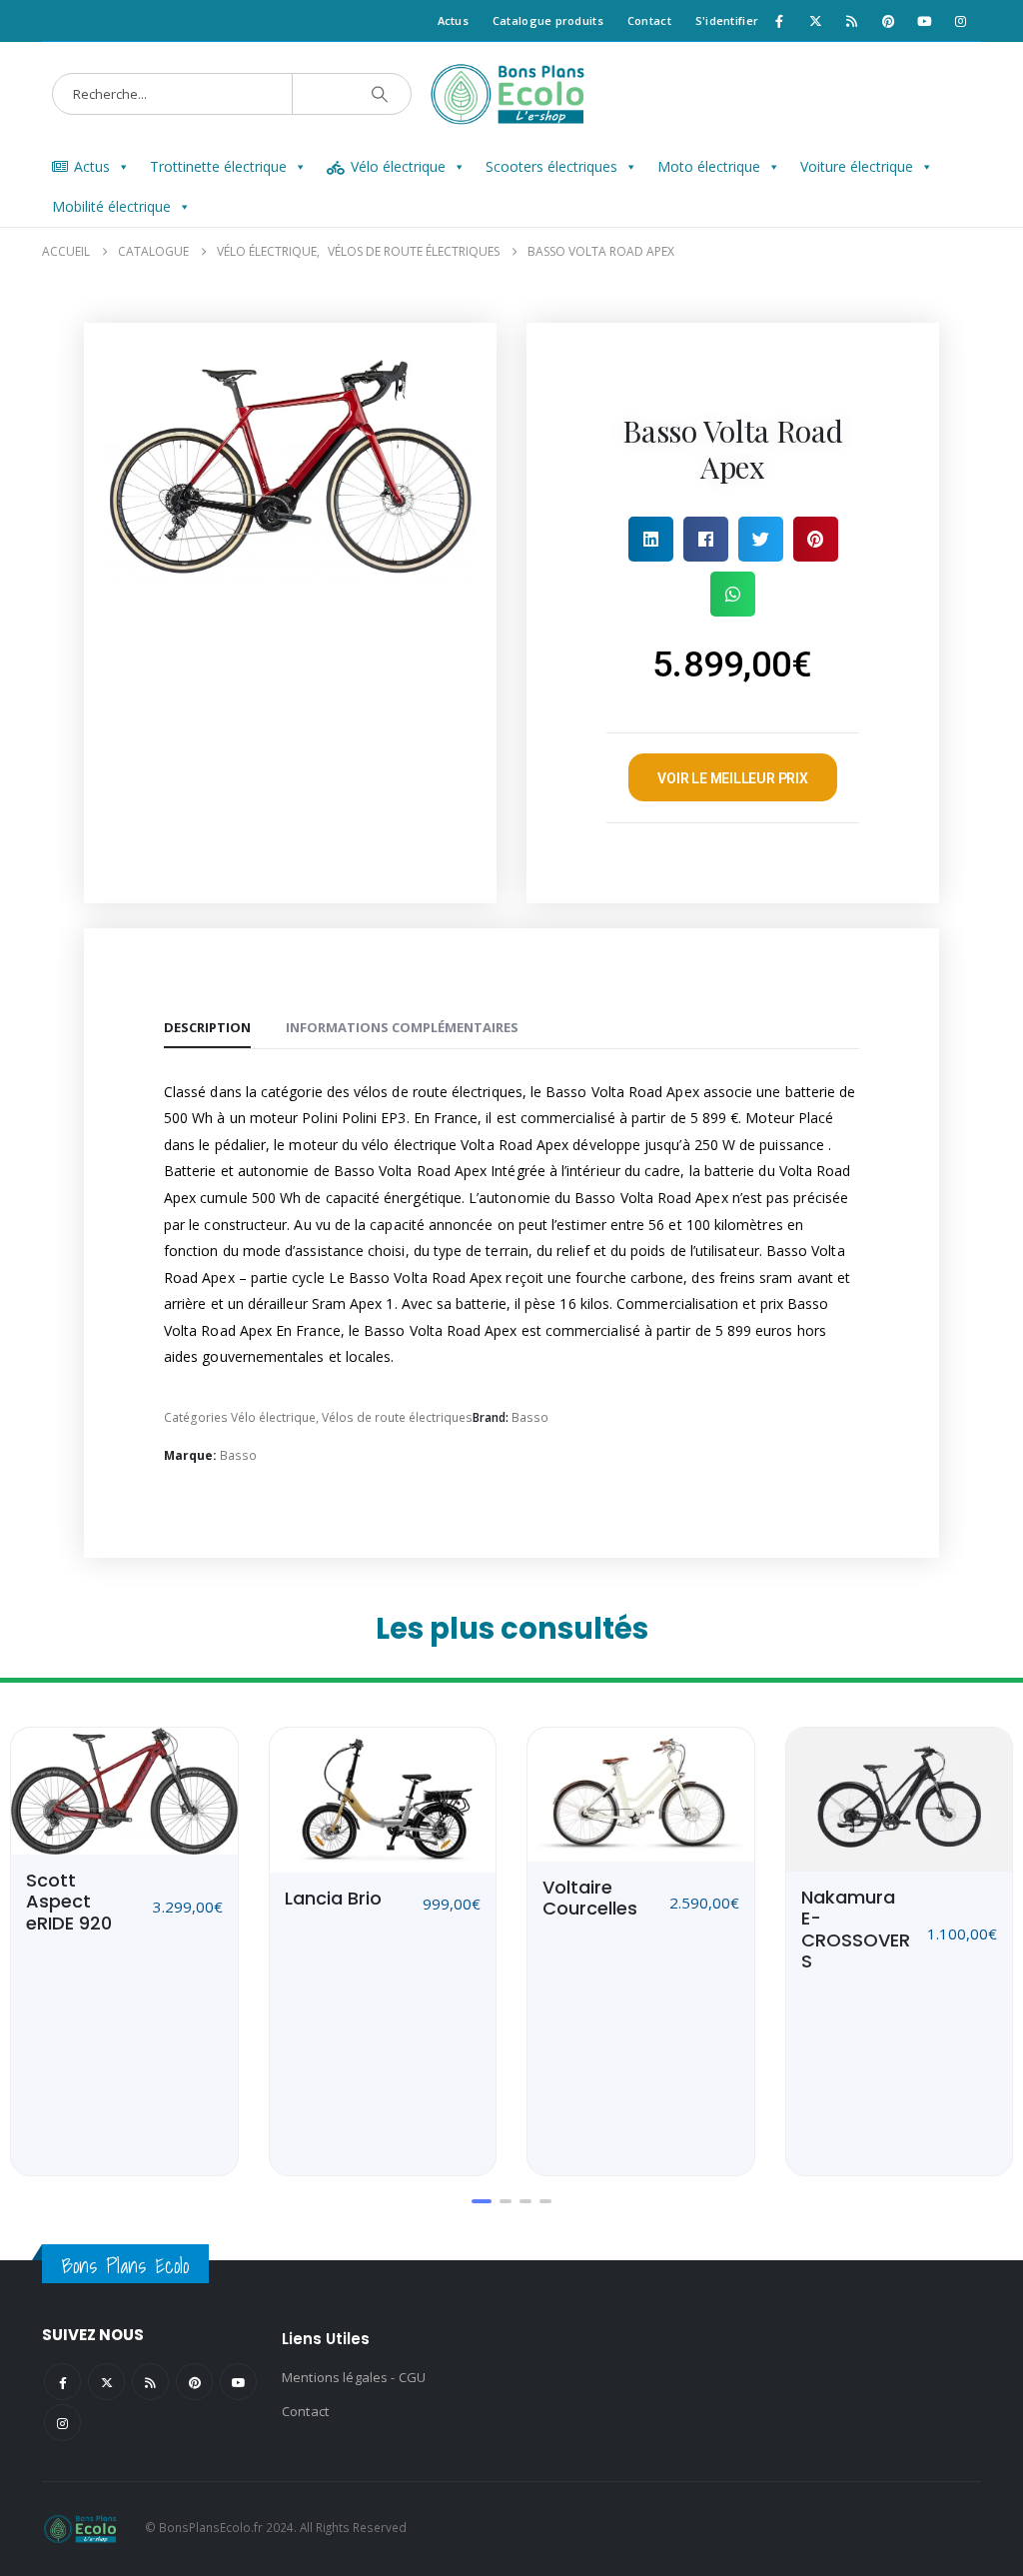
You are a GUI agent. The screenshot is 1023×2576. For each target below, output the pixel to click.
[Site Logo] (511, 94)
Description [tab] (207, 1027)
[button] (651, 539)
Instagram (62, 2423)
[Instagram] (961, 21)
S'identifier (727, 20)
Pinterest (194, 2382)
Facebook (62, 2382)
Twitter (106, 2382)
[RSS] (852, 21)
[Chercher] (380, 94)
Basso (530, 1417)
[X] (815, 21)
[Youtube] (924, 21)
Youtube (238, 2382)
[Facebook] (779, 21)
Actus (453, 20)
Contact (649, 20)
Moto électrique (709, 166)
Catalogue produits (548, 20)
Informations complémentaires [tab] (402, 1027)
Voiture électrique (857, 166)
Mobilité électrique (111, 206)
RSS (150, 2382)
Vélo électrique (398, 166)
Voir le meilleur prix (733, 778)
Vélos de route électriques (397, 1417)
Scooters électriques (551, 166)
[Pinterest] (888, 21)
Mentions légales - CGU (354, 2377)
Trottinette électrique (218, 166)
